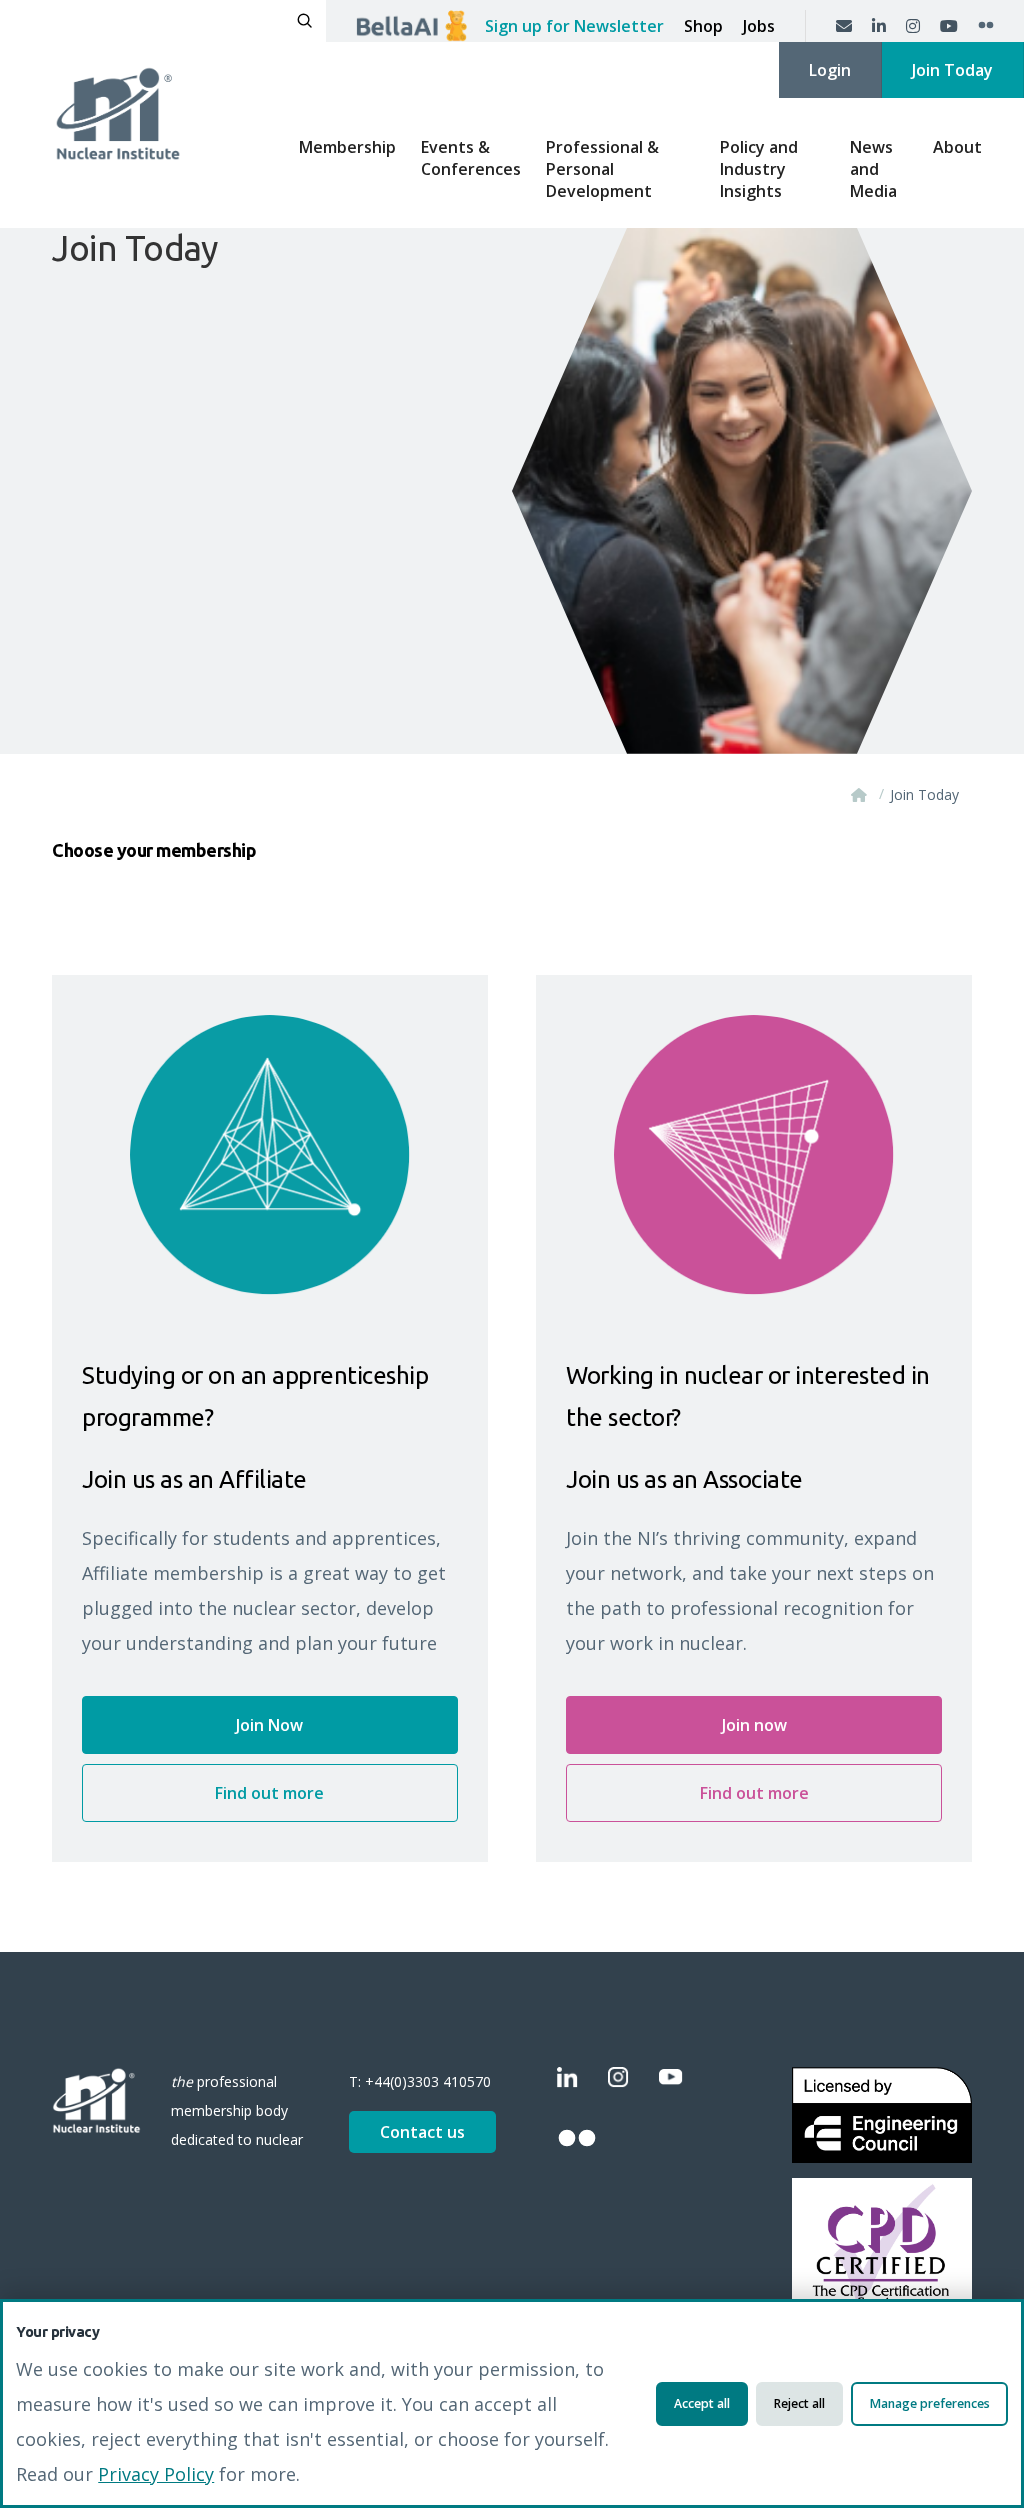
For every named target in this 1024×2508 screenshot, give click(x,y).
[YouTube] (949, 26)
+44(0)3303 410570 (428, 2081)
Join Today (952, 70)
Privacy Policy (156, 2474)
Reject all (799, 2403)
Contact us (422, 2132)
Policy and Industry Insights (759, 169)
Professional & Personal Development (602, 169)
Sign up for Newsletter (574, 26)
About (957, 147)
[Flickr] (986, 26)
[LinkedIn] (879, 26)
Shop (703, 26)
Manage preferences (930, 2403)
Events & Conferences (471, 158)
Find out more (269, 1793)
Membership (347, 147)
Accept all (702, 2403)
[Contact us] (844, 26)
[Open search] (304, 21)
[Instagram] (913, 26)
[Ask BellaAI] (411, 26)
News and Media (873, 169)
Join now (754, 1725)
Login (830, 70)
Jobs (759, 26)
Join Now (269, 1725)
